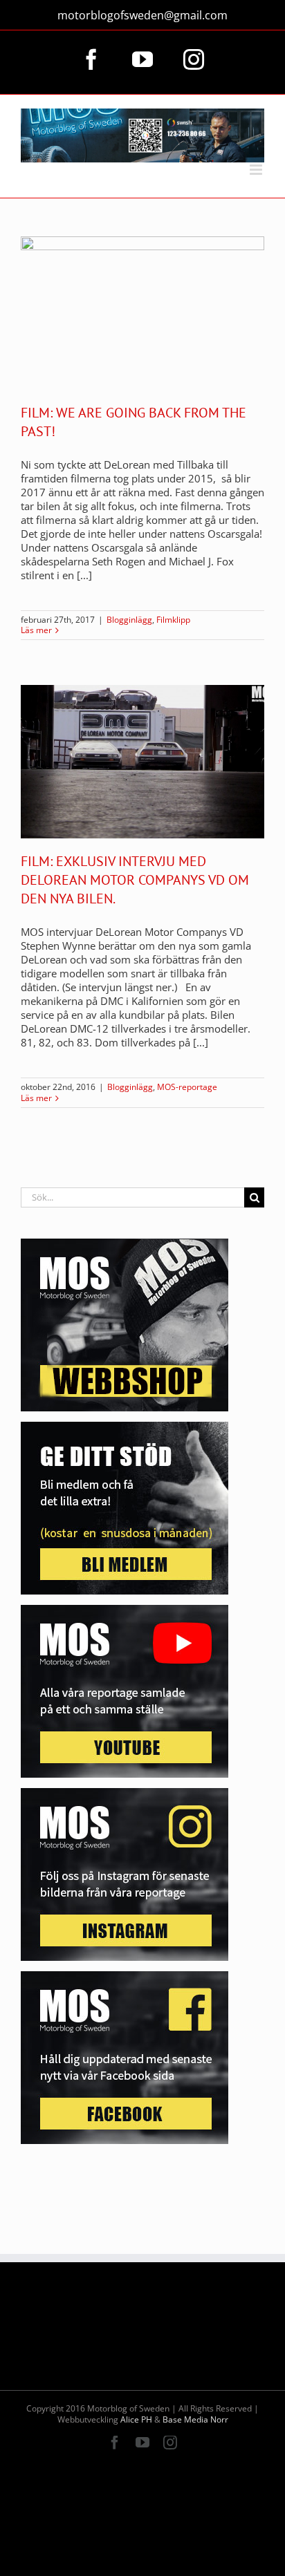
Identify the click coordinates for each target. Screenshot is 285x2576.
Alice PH (136, 2419)
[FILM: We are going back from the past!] (142, 313)
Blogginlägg (129, 620)
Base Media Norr (195, 2419)
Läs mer (36, 630)
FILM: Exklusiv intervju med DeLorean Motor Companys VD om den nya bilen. (135, 880)
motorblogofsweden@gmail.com (142, 15)
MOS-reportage (187, 1087)
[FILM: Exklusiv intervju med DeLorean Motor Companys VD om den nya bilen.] (142, 762)
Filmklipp (173, 620)
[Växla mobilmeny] (257, 170)
